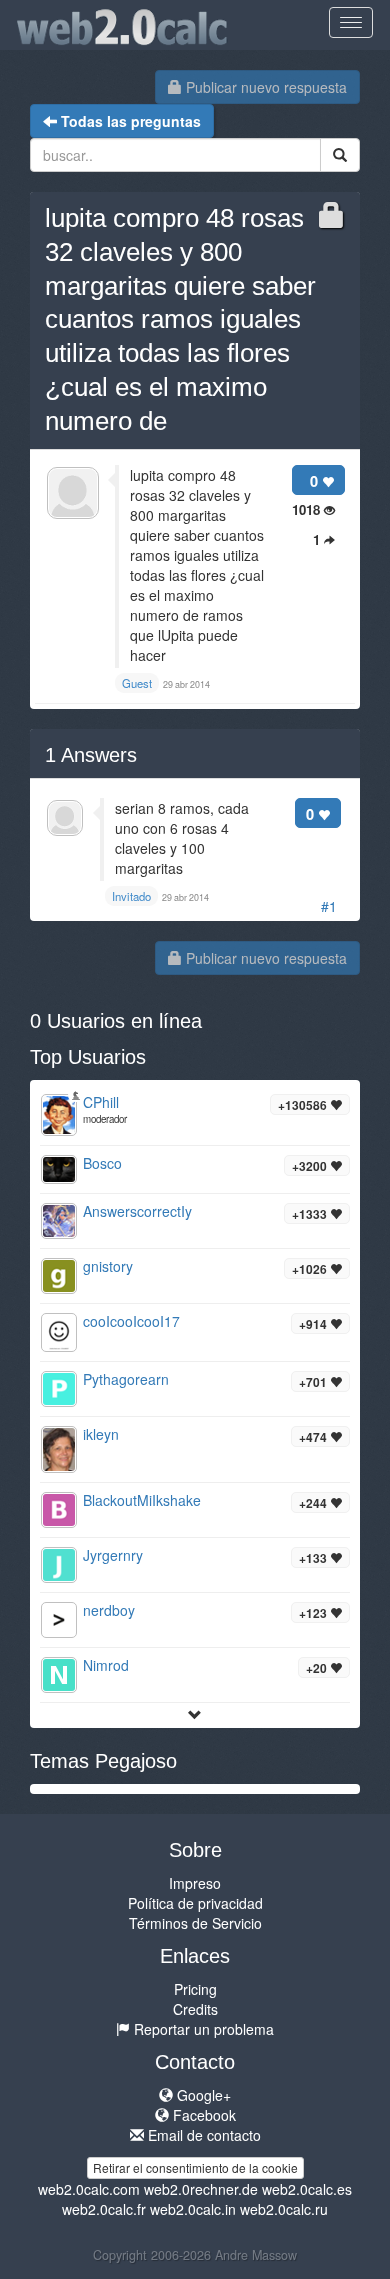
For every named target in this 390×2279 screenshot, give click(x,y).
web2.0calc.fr (104, 2209)
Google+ (202, 2095)
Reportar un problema (202, 2029)
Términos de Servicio (195, 1923)
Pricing (195, 1989)
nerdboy (109, 1610)
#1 (329, 906)
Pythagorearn (126, 1379)
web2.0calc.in (193, 2209)
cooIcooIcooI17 (131, 1321)
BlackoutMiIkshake (142, 1500)
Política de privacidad (195, 1903)
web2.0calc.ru (284, 2209)
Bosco (102, 1163)
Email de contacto (202, 2135)
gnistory (108, 1266)
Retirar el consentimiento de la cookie (195, 2167)
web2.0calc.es (307, 2189)
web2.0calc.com (89, 2189)
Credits (195, 2009)
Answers (91, 755)
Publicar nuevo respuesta (264, 87)
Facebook (202, 2115)
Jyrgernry (113, 1555)
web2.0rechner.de (201, 2189)
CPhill (101, 1102)
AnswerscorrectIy (137, 1211)
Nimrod (106, 1665)
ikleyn (101, 1434)
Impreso (195, 1883)
